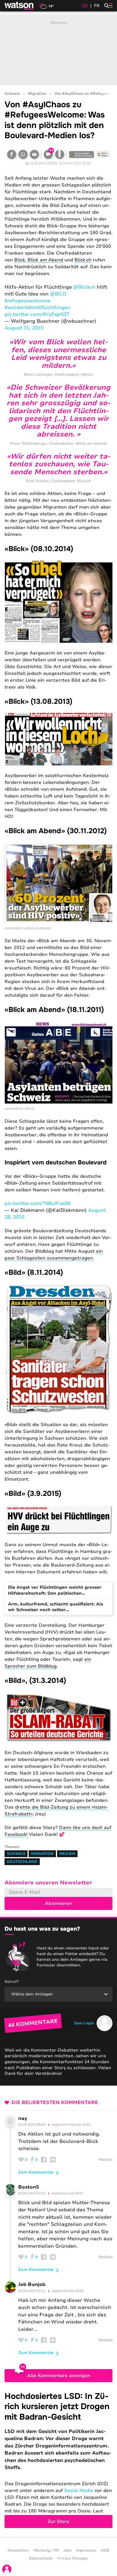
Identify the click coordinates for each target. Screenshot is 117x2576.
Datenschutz (41, 2558)
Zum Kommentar (36, 2172)
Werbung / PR (46, 2550)
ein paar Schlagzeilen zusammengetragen (54, 1255)
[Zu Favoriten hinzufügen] (60, 154)
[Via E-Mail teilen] (34, 154)
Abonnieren (58, 1903)
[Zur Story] (58, 2460)
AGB (105, 2550)
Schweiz (12, 94)
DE (85, 6)
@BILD (58, 294)
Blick (20, 260)
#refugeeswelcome (28, 301)
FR (97, 6)
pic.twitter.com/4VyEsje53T (37, 314)
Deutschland (22, 1862)
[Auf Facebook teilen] (12, 154)
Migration (37, 94)
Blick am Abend (45, 260)
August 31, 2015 (24, 328)
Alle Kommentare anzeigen (59, 2376)
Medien (67, 1854)
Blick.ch (83, 260)
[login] (7, 2569)
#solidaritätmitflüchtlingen (37, 307)
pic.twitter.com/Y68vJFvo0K (38, 1203)
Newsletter (18, 2550)
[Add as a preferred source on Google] (82, 154)
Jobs (67, 2550)
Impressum (86, 2550)
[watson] (19, 6)
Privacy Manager (73, 2558)
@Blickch (84, 287)
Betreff (12, 1982)
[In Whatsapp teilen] (23, 154)
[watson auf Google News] (103, 154)
